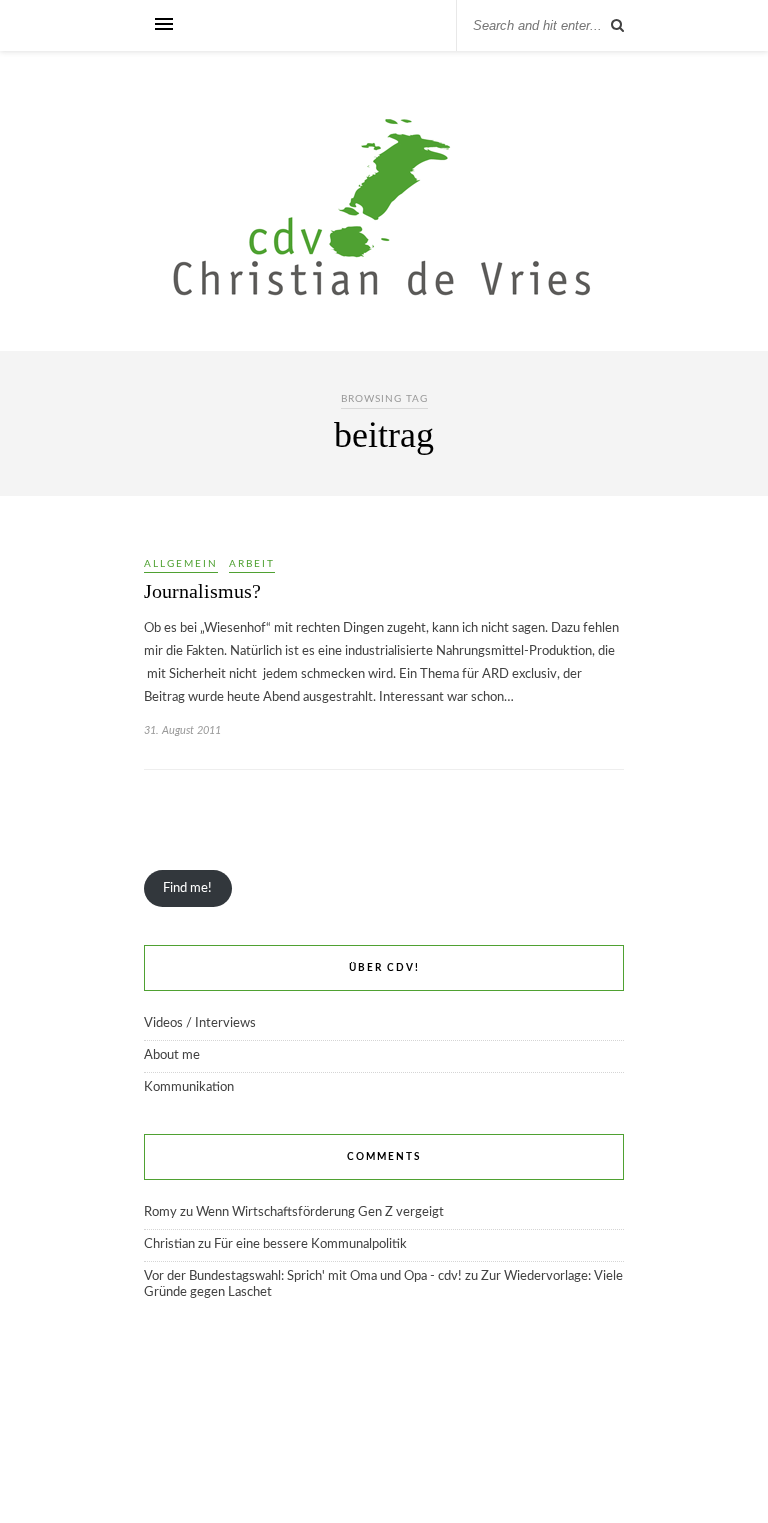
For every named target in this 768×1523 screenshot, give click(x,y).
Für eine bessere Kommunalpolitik (310, 1244)
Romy (160, 1212)
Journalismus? (202, 591)
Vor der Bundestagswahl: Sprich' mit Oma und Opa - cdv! (303, 1276)
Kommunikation (189, 1087)
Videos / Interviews (200, 1023)
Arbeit (252, 564)
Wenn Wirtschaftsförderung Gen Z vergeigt (320, 1212)
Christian (169, 1244)
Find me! (187, 888)
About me (172, 1055)
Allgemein (181, 564)
